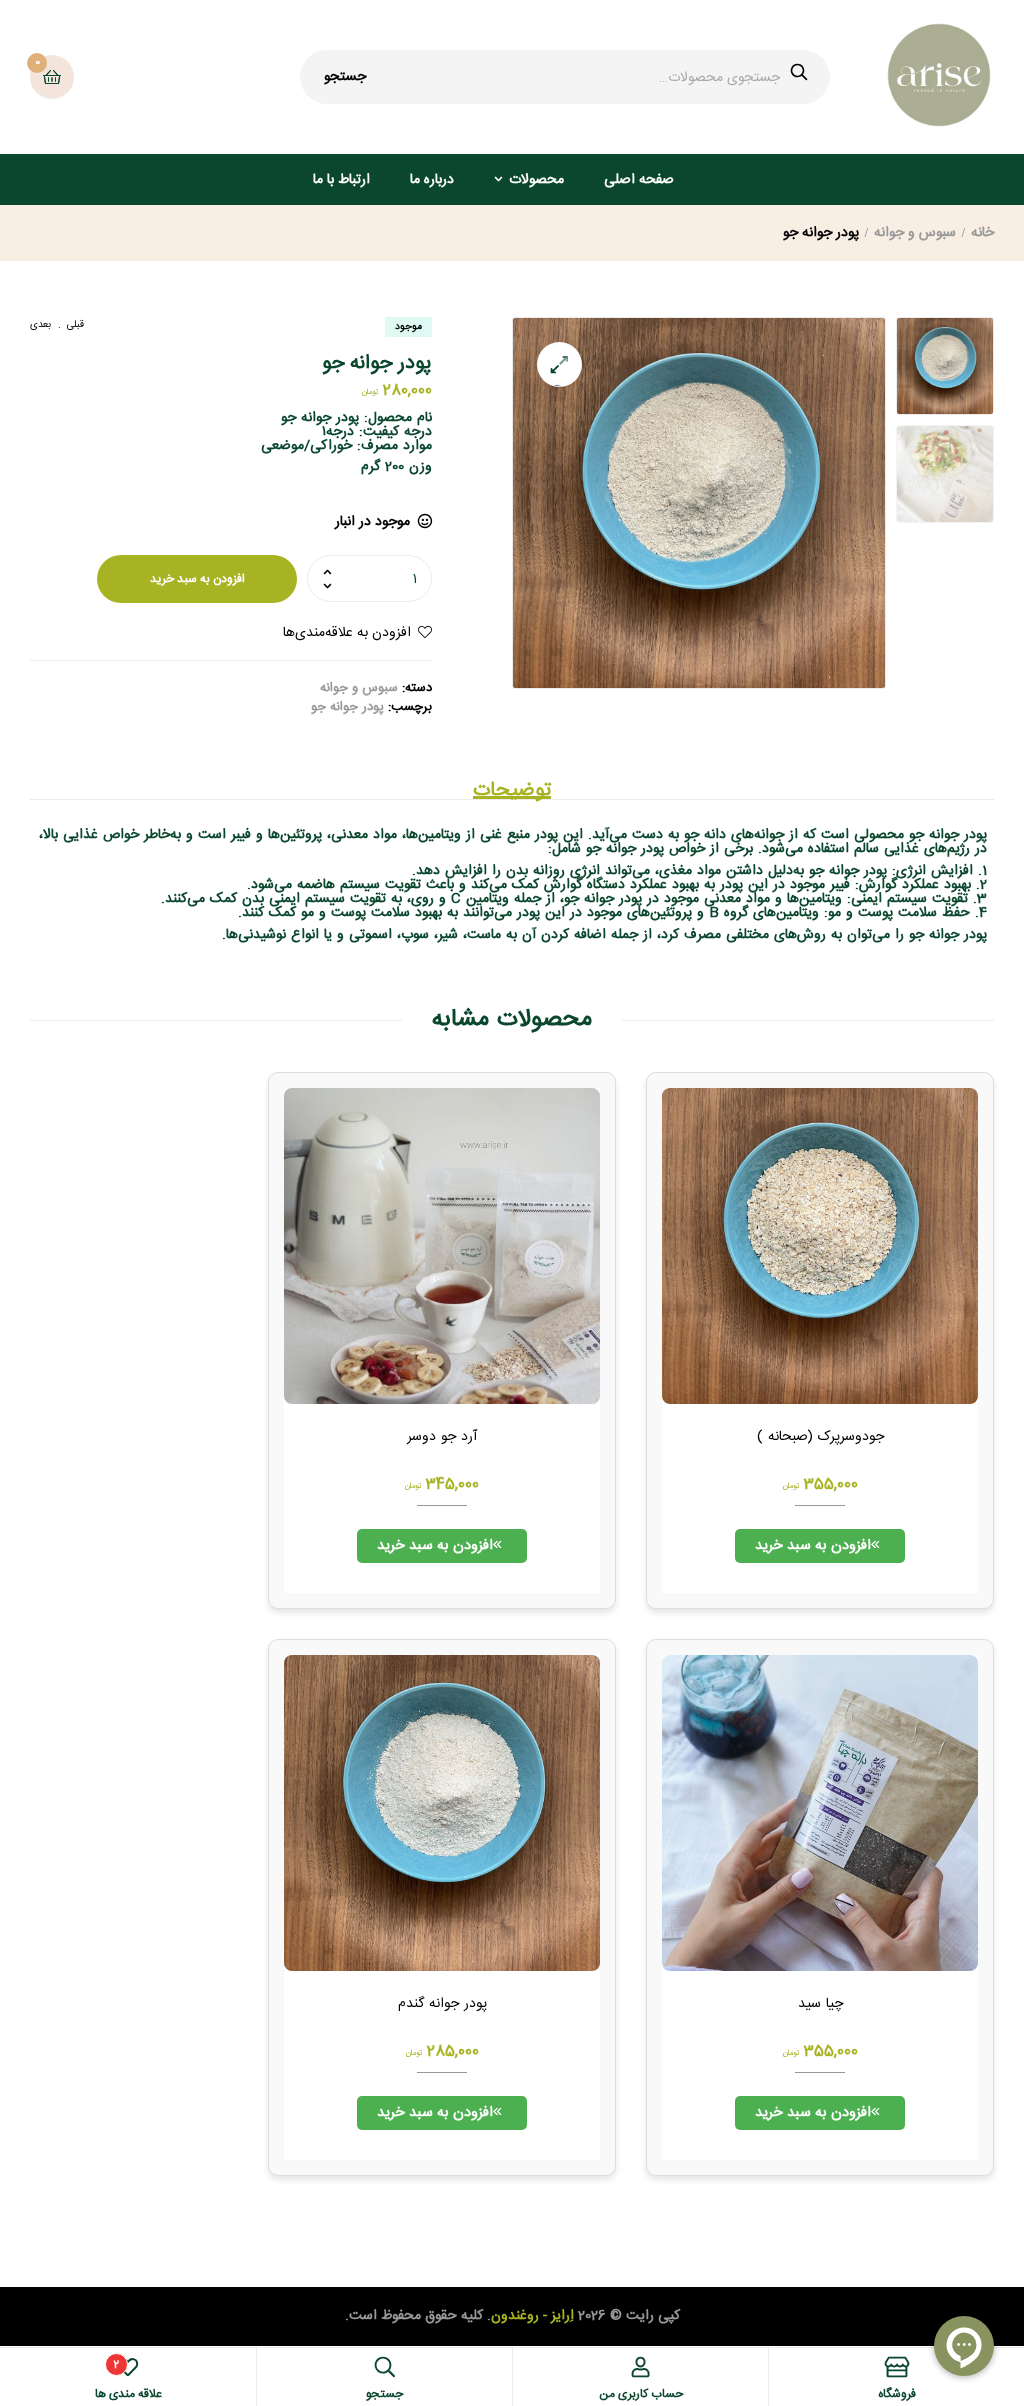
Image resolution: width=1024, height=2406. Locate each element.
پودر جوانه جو (347, 707)
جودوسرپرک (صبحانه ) (820, 1438)
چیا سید (820, 2005)
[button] (559, 364)
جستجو (345, 77)
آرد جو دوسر (442, 1438)
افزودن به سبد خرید (197, 579)
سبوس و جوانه (915, 233)
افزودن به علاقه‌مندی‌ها (347, 632)
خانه (982, 233)
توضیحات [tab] (512, 791)
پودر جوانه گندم (442, 2005)
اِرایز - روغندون (532, 2316)
